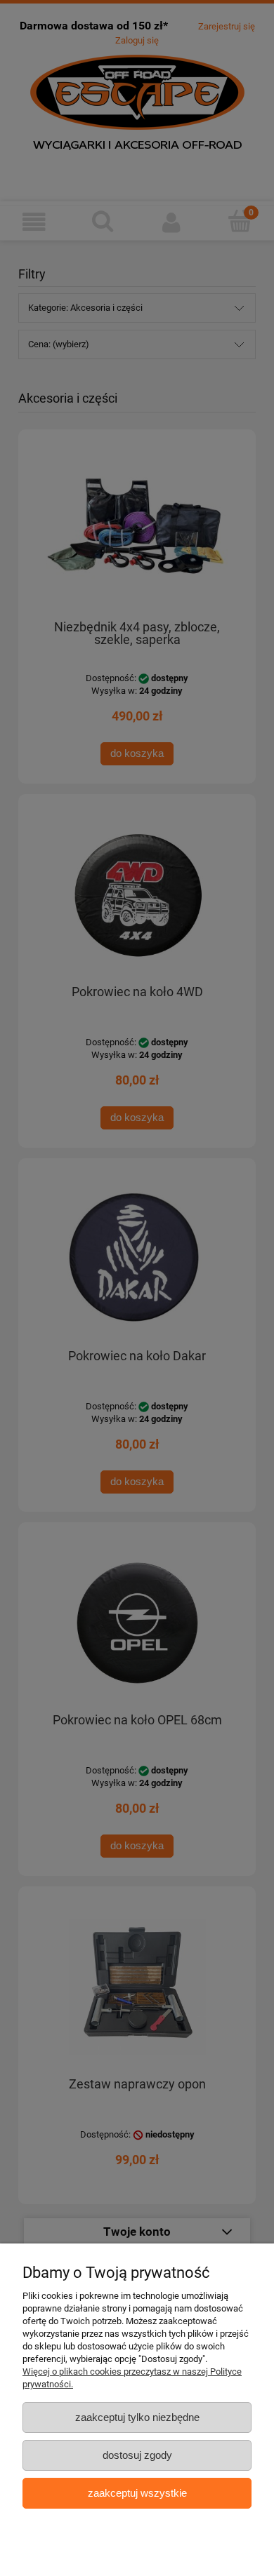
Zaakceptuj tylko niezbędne (137, 2417)
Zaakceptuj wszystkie (137, 2493)
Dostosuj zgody (137, 2455)
